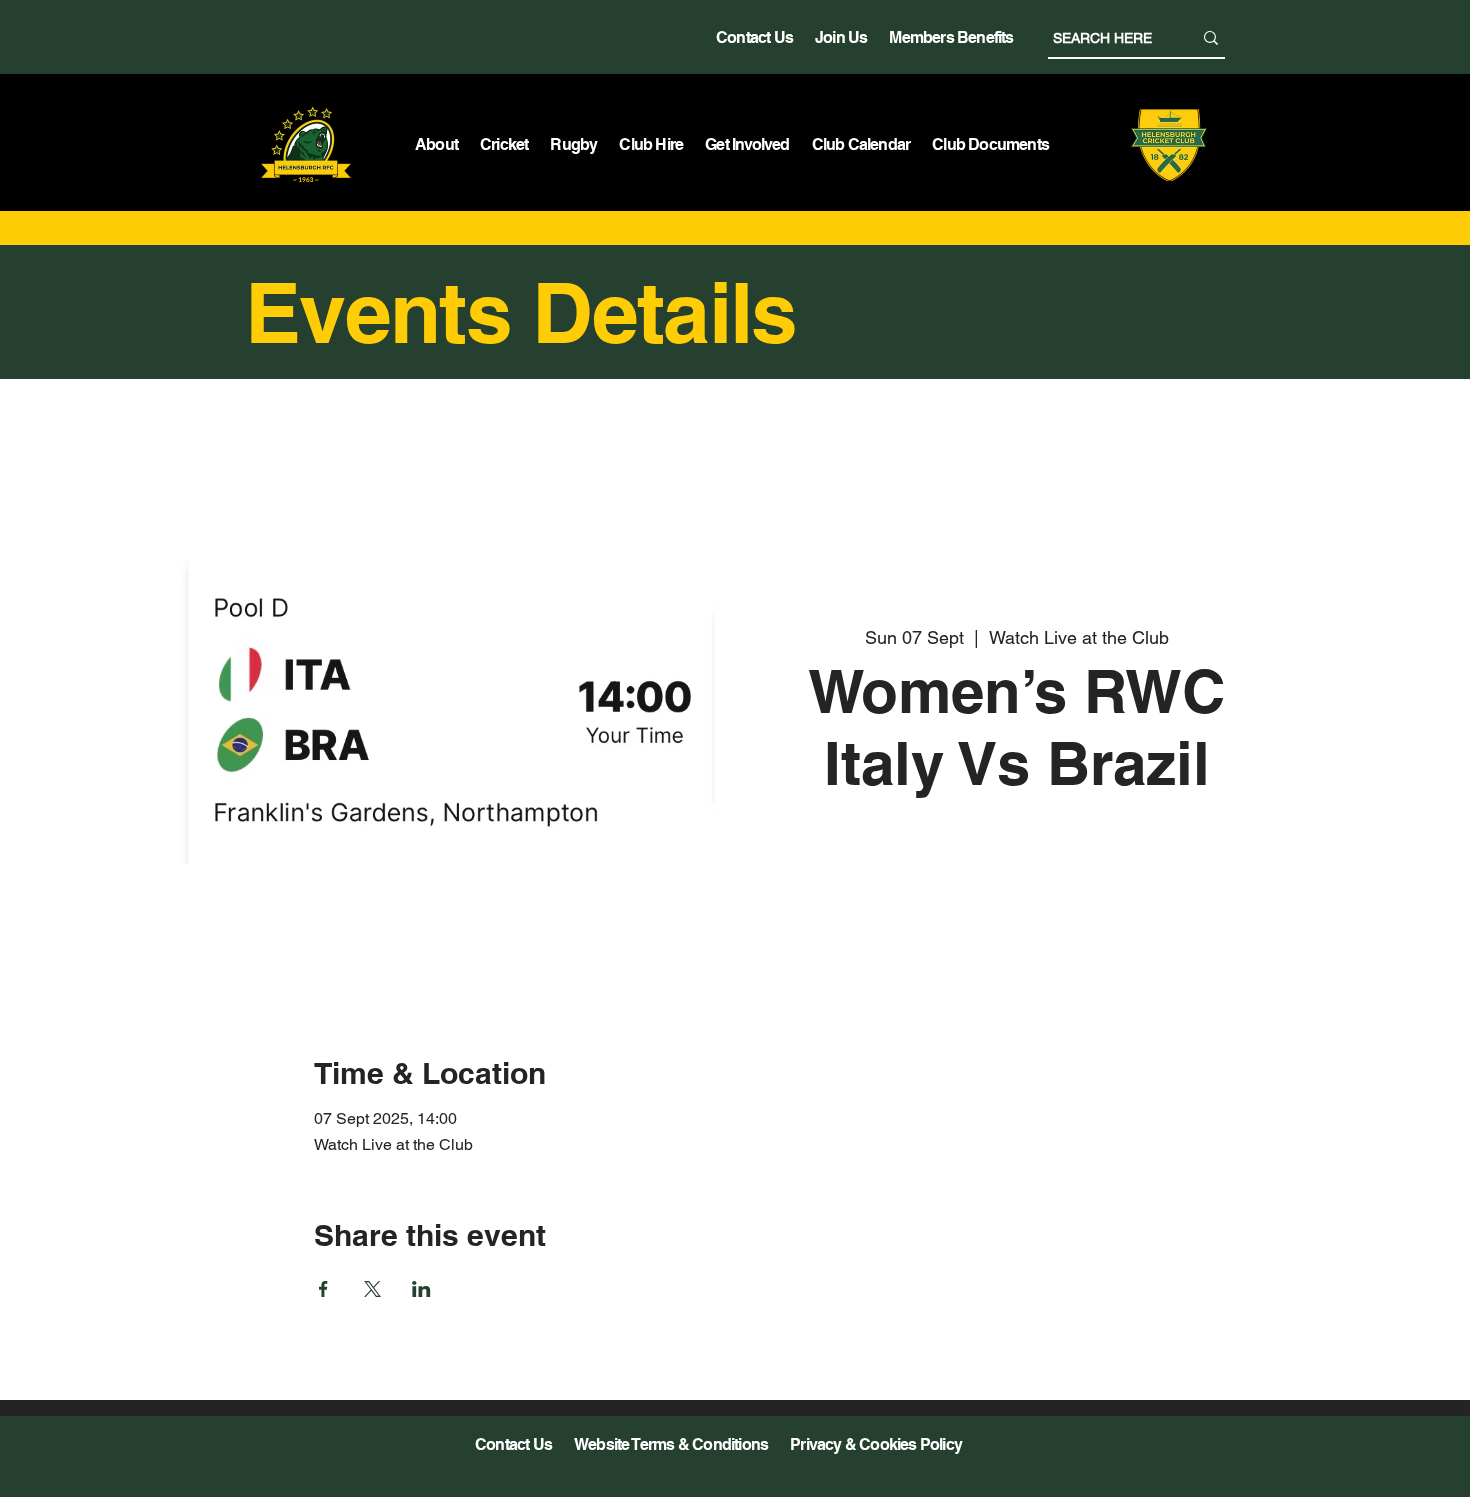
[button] (436, 144)
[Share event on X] (372, 1289)
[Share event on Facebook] (323, 1289)
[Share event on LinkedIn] (421, 1289)
